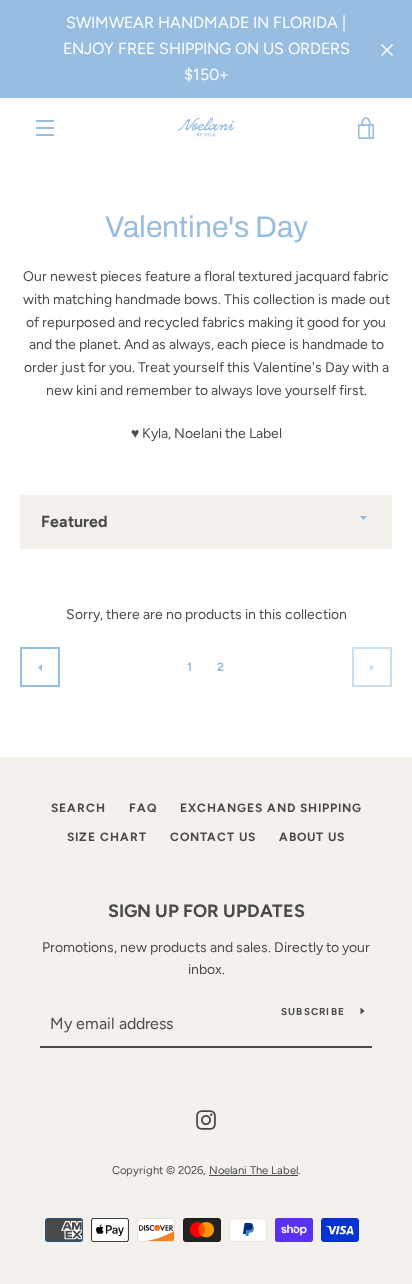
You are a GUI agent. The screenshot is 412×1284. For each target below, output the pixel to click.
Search (78, 808)
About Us (312, 837)
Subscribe (313, 1011)
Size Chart (107, 837)
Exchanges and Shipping (271, 808)
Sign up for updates (206, 911)
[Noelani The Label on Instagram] (206, 1118)
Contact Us (213, 837)
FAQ (143, 808)
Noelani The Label (253, 1170)
